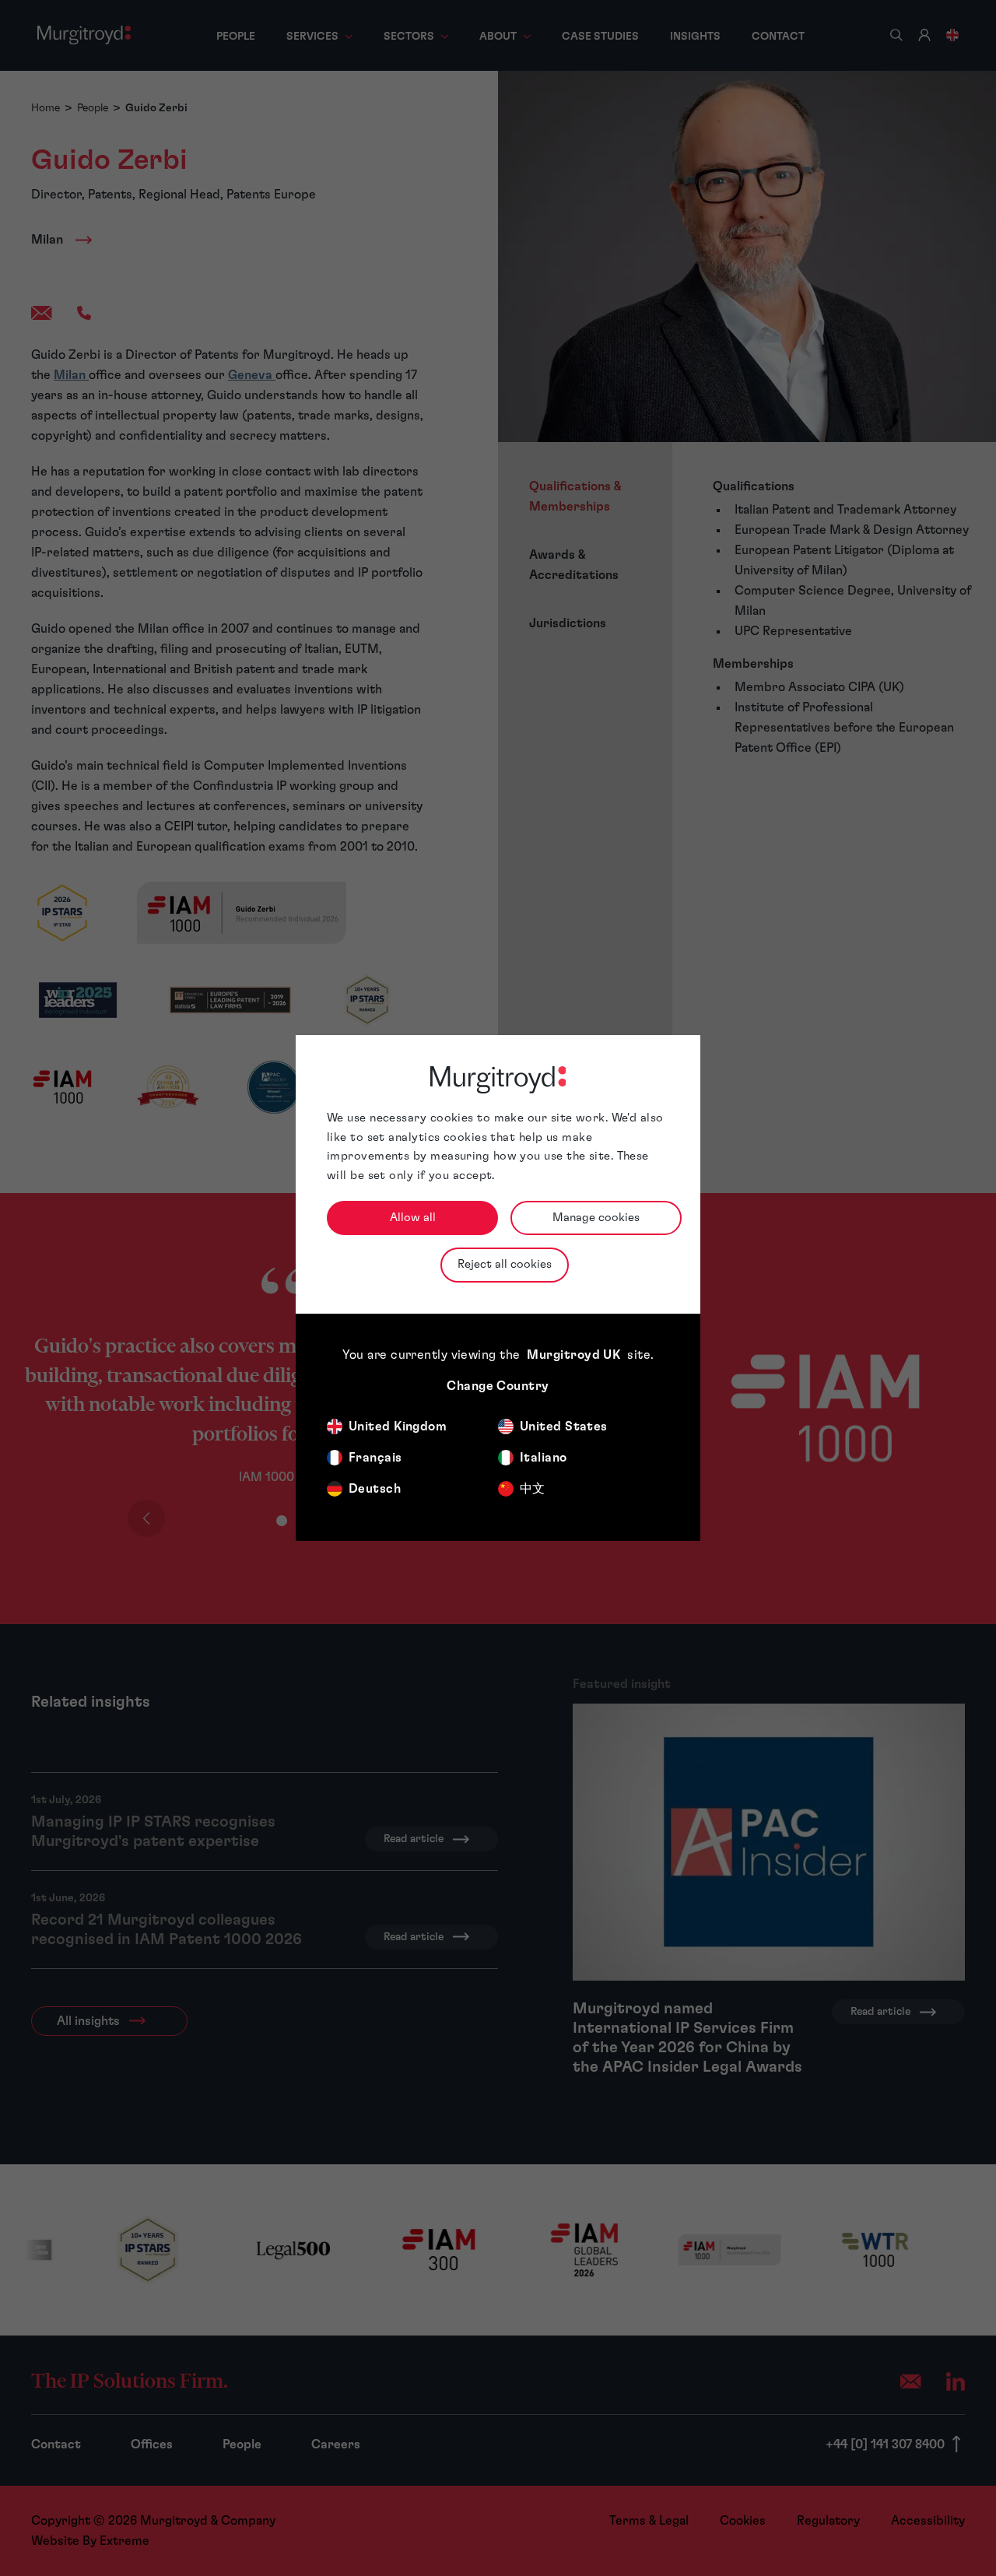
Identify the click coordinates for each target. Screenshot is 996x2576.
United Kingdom (398, 1427)
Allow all (413, 1218)
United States (564, 1427)
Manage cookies (596, 1218)
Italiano (544, 1458)
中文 (533, 1489)
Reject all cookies (505, 1264)
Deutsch (375, 1489)
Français (375, 1458)
